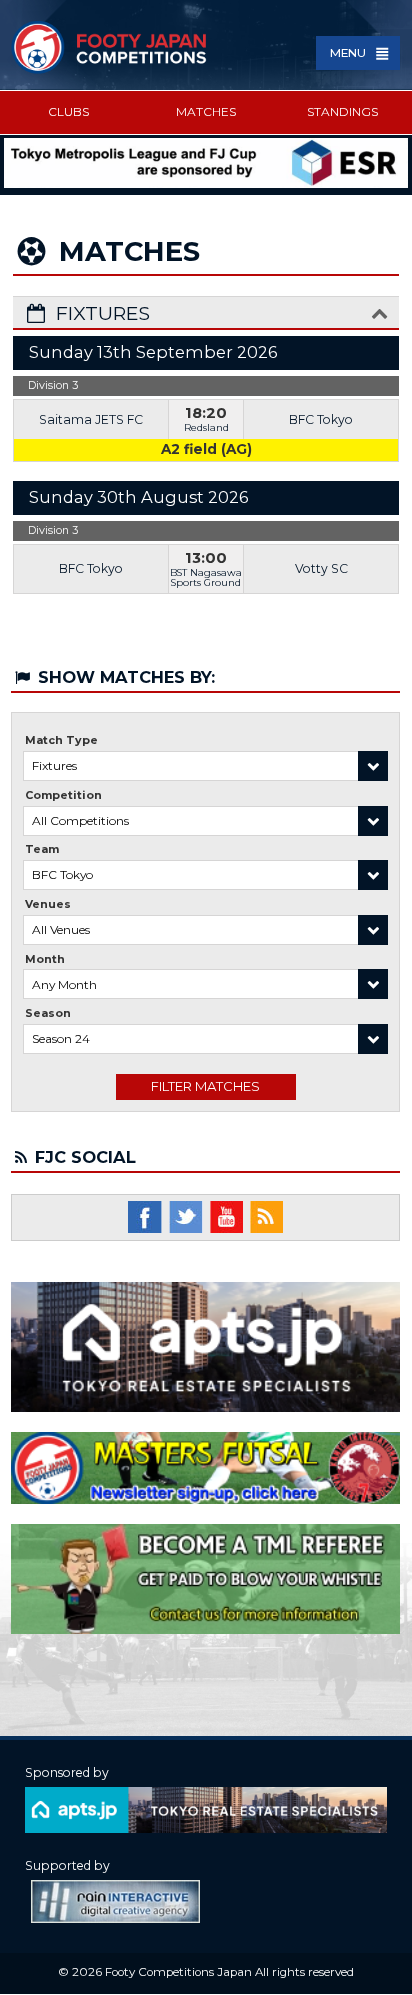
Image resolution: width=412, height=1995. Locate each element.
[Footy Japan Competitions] (110, 47)
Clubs (68, 111)
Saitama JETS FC (91, 419)
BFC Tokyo (321, 419)
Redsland (206, 427)
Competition (63, 795)
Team (42, 849)
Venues (48, 904)
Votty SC (321, 568)
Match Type (61, 740)
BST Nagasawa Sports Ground (206, 577)
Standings (342, 111)
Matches (206, 111)
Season (48, 1013)
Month (45, 959)
